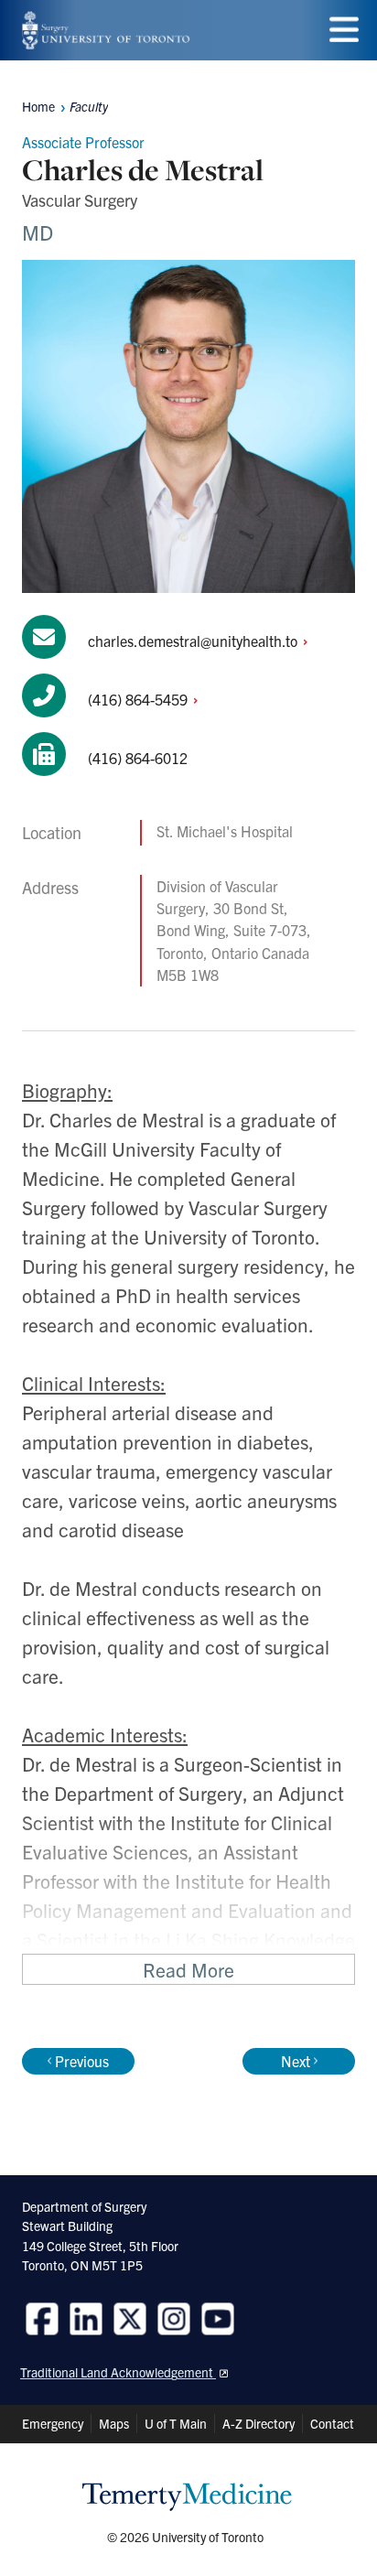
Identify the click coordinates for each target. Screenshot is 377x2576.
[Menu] (344, 30)
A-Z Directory (259, 2423)
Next (296, 2061)
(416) (140, 699)
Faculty (89, 106)
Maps (114, 2423)
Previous (82, 2061)
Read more (188, 1969)
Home (38, 106)
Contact (332, 2423)
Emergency (53, 2423)
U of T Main (176, 2423)
